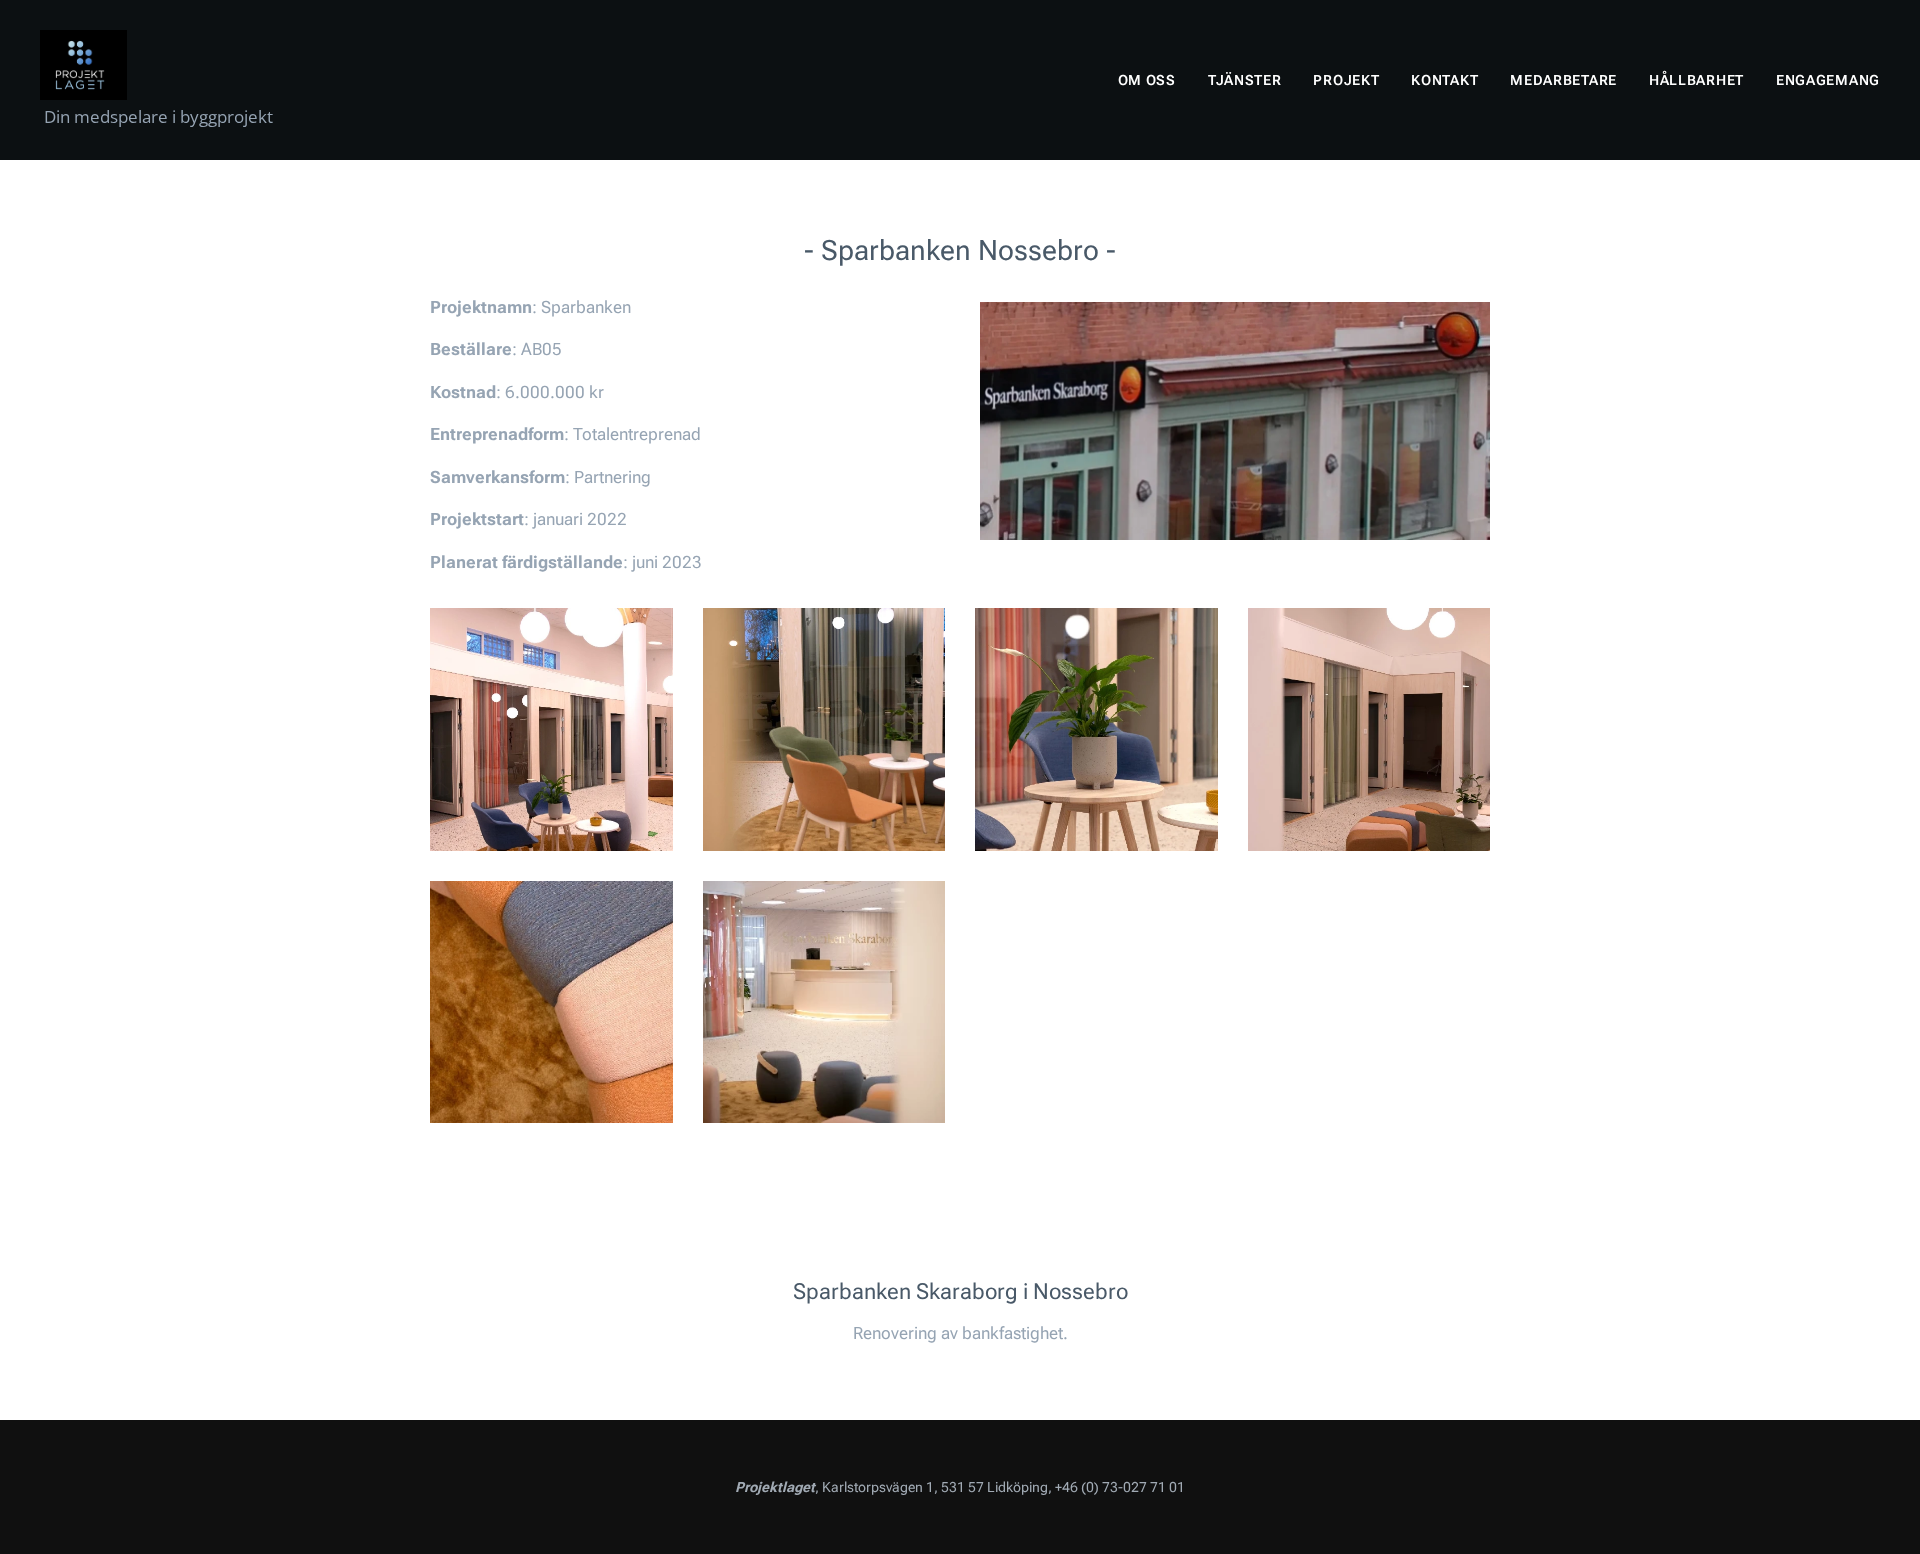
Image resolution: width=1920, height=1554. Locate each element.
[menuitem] (1152, 80)
